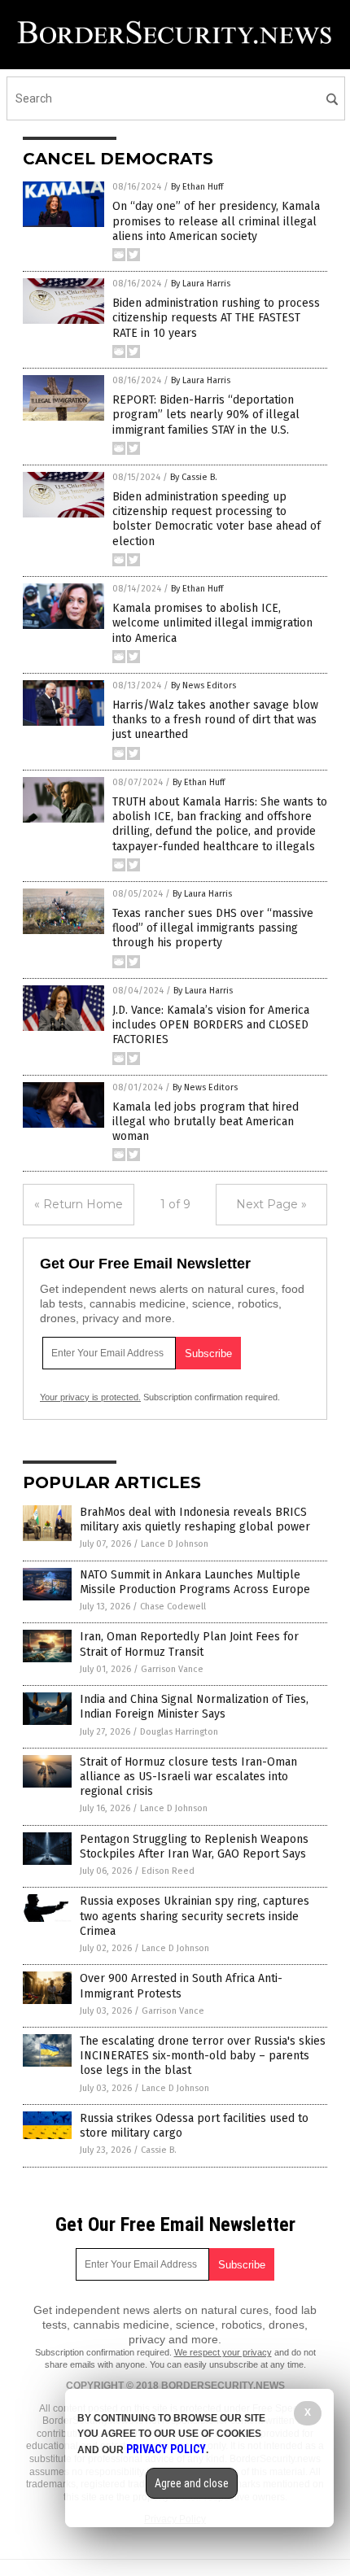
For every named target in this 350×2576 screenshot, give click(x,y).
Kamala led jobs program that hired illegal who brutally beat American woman (206, 1122)
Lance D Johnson (175, 1544)
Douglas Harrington (179, 1732)
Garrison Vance (172, 1669)
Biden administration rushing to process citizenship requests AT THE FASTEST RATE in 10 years (216, 318)
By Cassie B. (194, 477)
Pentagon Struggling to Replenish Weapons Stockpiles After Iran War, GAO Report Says (194, 1847)
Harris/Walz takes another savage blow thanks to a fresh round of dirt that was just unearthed (215, 720)
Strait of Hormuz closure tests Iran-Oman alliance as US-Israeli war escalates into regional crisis (188, 1777)
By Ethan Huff (197, 187)
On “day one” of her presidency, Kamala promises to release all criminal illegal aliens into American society (216, 221)
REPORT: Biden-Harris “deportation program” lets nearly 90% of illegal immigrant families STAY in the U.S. (206, 415)
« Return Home (79, 1204)
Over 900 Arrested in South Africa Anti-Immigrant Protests (181, 1986)
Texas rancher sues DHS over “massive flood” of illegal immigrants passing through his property (213, 928)
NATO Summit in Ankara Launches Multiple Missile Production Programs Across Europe (195, 1582)
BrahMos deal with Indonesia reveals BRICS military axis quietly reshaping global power (195, 1519)
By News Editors (203, 685)
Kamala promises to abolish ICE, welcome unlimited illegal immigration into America (212, 623)
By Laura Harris (201, 284)
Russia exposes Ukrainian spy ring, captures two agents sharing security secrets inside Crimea (195, 1916)
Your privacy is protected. (90, 1397)
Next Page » (271, 1204)
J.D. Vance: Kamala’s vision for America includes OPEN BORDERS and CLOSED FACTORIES (211, 1025)
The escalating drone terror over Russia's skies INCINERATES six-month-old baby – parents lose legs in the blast (203, 2056)
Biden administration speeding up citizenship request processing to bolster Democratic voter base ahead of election (217, 519)
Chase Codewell (173, 1607)
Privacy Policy (166, 2449)
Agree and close (192, 2483)
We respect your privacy (223, 2352)
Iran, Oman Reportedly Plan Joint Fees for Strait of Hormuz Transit (189, 1644)
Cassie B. (159, 2150)
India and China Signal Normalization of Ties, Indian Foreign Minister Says (194, 1707)
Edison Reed (168, 1871)
